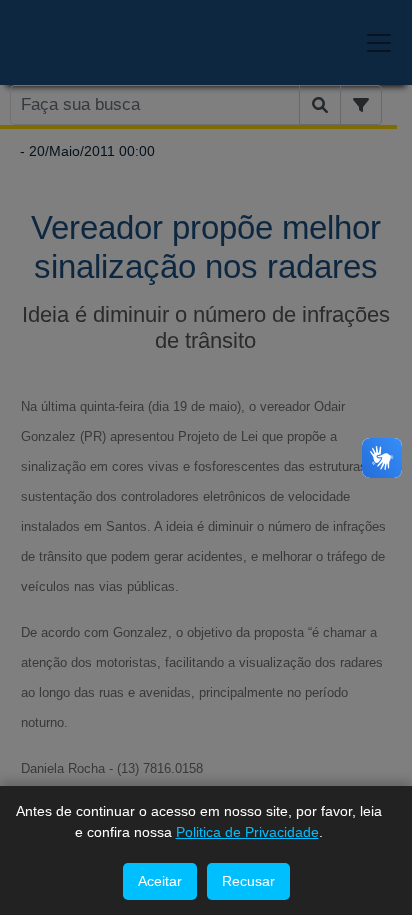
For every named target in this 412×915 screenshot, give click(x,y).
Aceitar (160, 881)
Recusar (248, 881)
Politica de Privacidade (247, 832)
